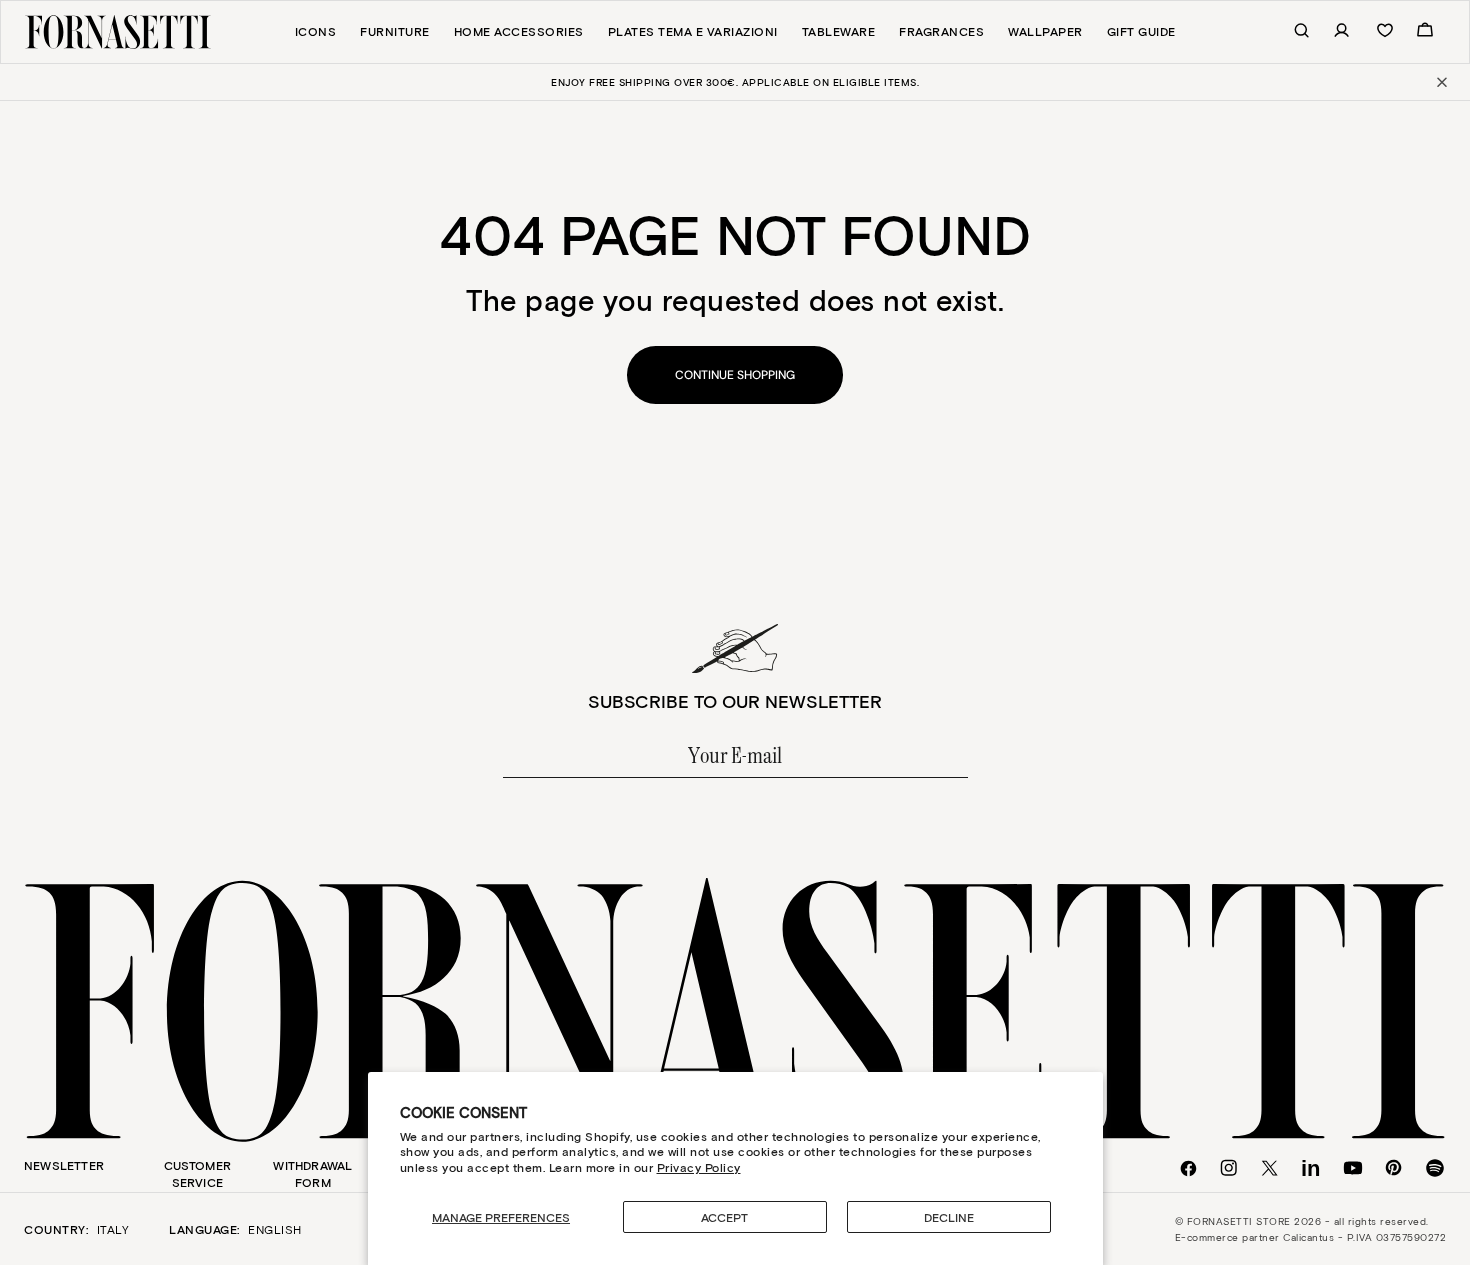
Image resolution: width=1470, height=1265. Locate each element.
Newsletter (64, 1165)
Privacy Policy (699, 1167)
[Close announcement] (1440, 82)
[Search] (1291, 31)
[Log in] (1331, 31)
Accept (724, 1217)
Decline (949, 1217)
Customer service (198, 1173)
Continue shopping (735, 375)
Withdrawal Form (312, 1173)
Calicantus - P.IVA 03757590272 (1364, 1237)
